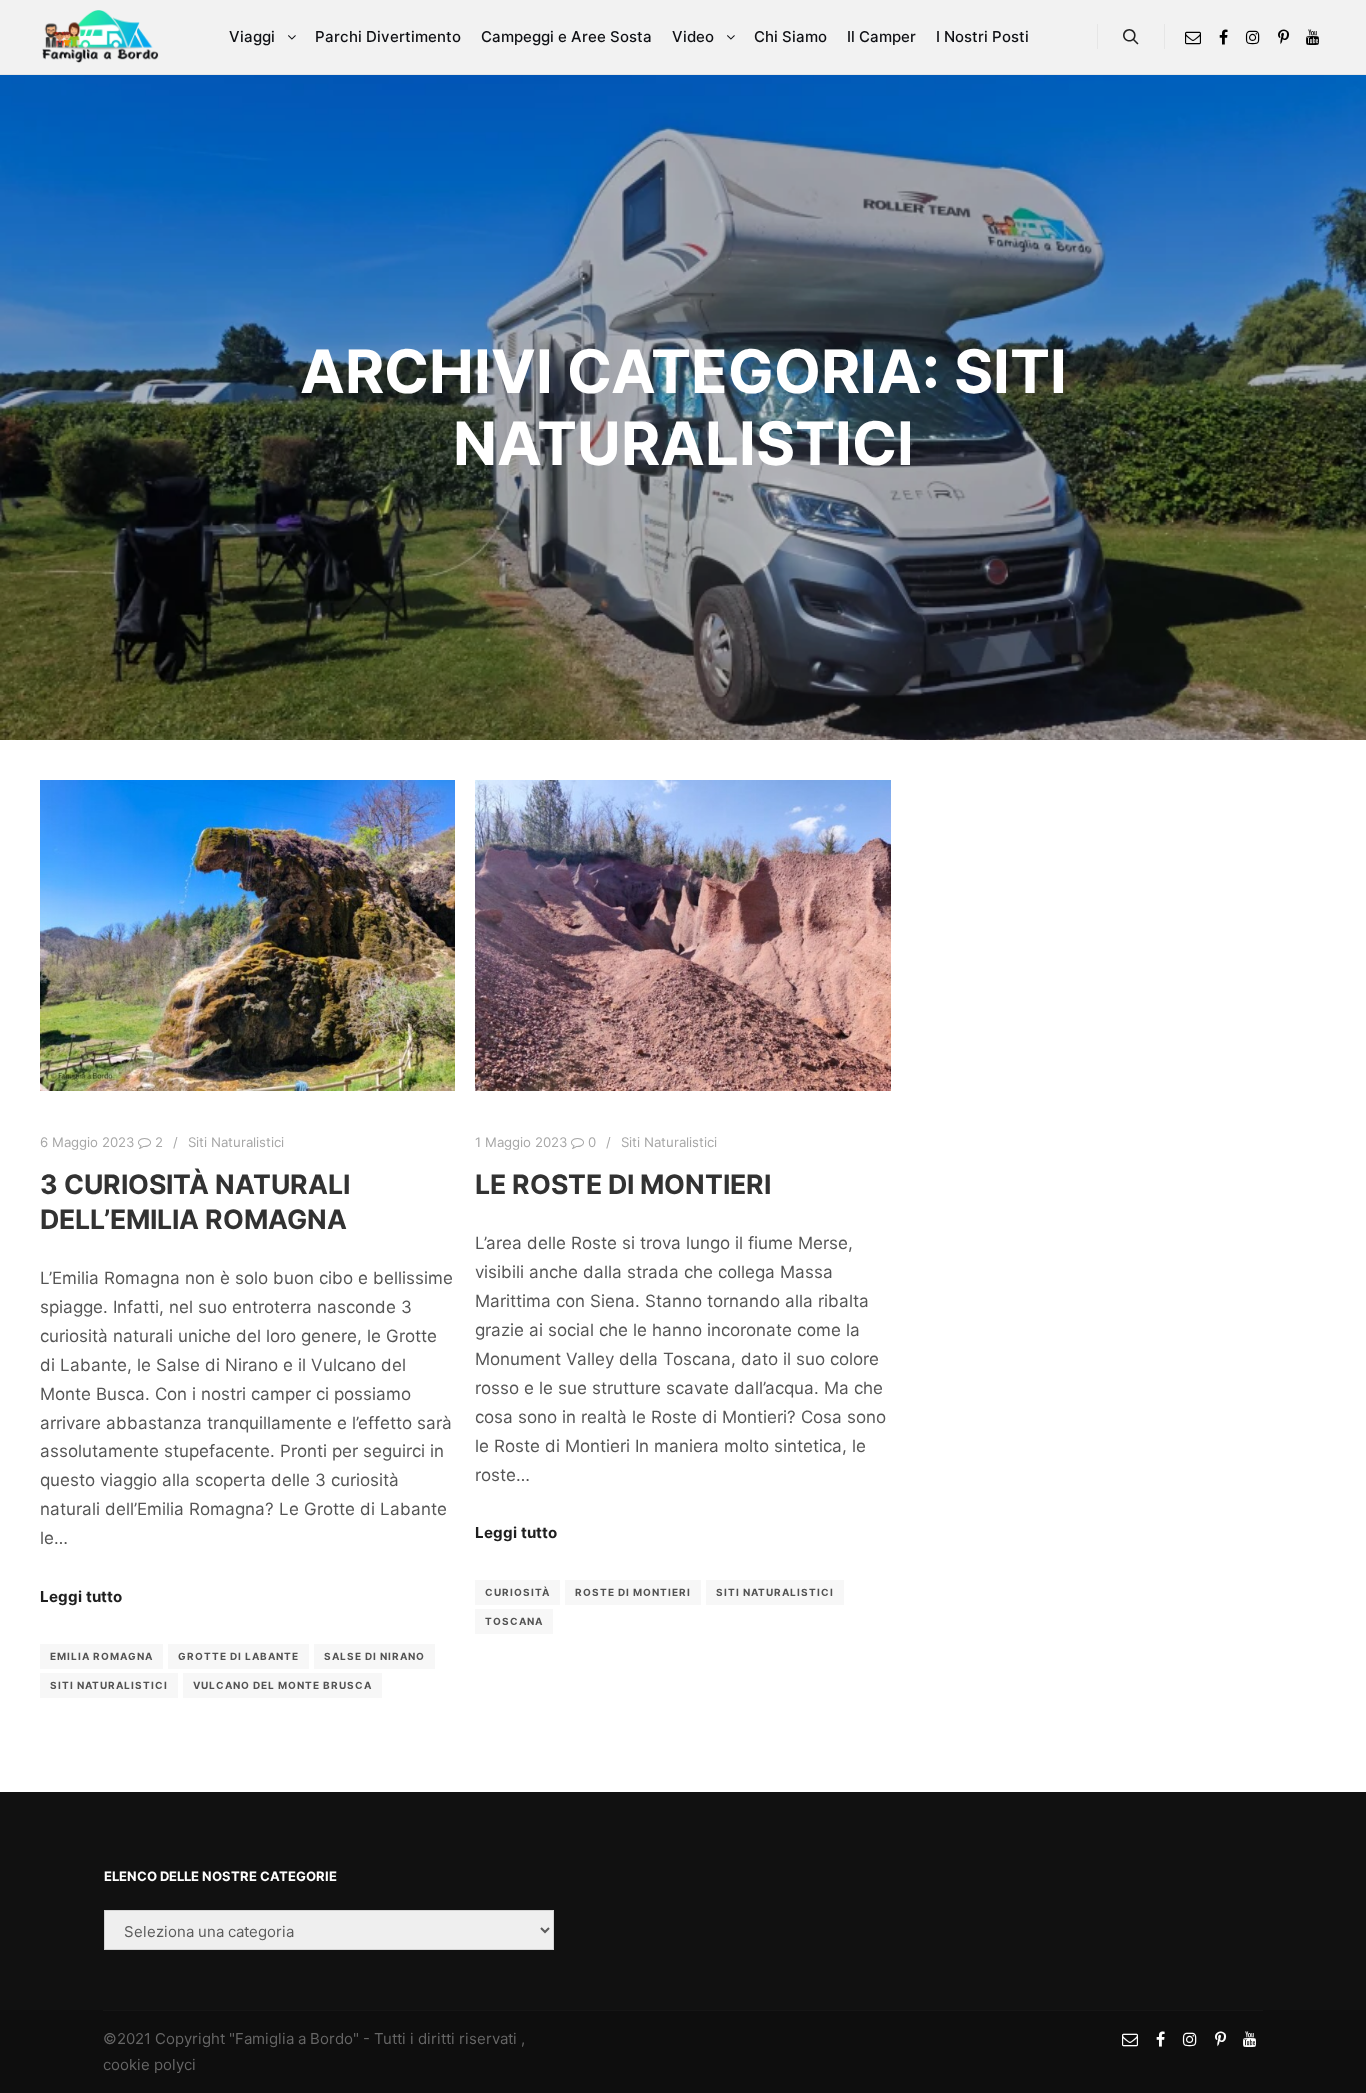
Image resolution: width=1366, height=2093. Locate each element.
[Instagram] (1253, 37)
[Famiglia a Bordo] (100, 37)
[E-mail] (1193, 37)
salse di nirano (374, 1656)
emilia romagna (101, 1656)
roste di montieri (633, 1592)
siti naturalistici (109, 1685)
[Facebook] (1223, 37)
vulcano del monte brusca (282, 1685)
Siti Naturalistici (236, 1142)
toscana (514, 1621)
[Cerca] (1131, 37)
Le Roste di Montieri (623, 1184)
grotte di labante (238, 1656)
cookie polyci (149, 2064)
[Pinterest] (1283, 37)
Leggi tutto (81, 1596)
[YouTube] (1313, 37)
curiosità (517, 1592)
